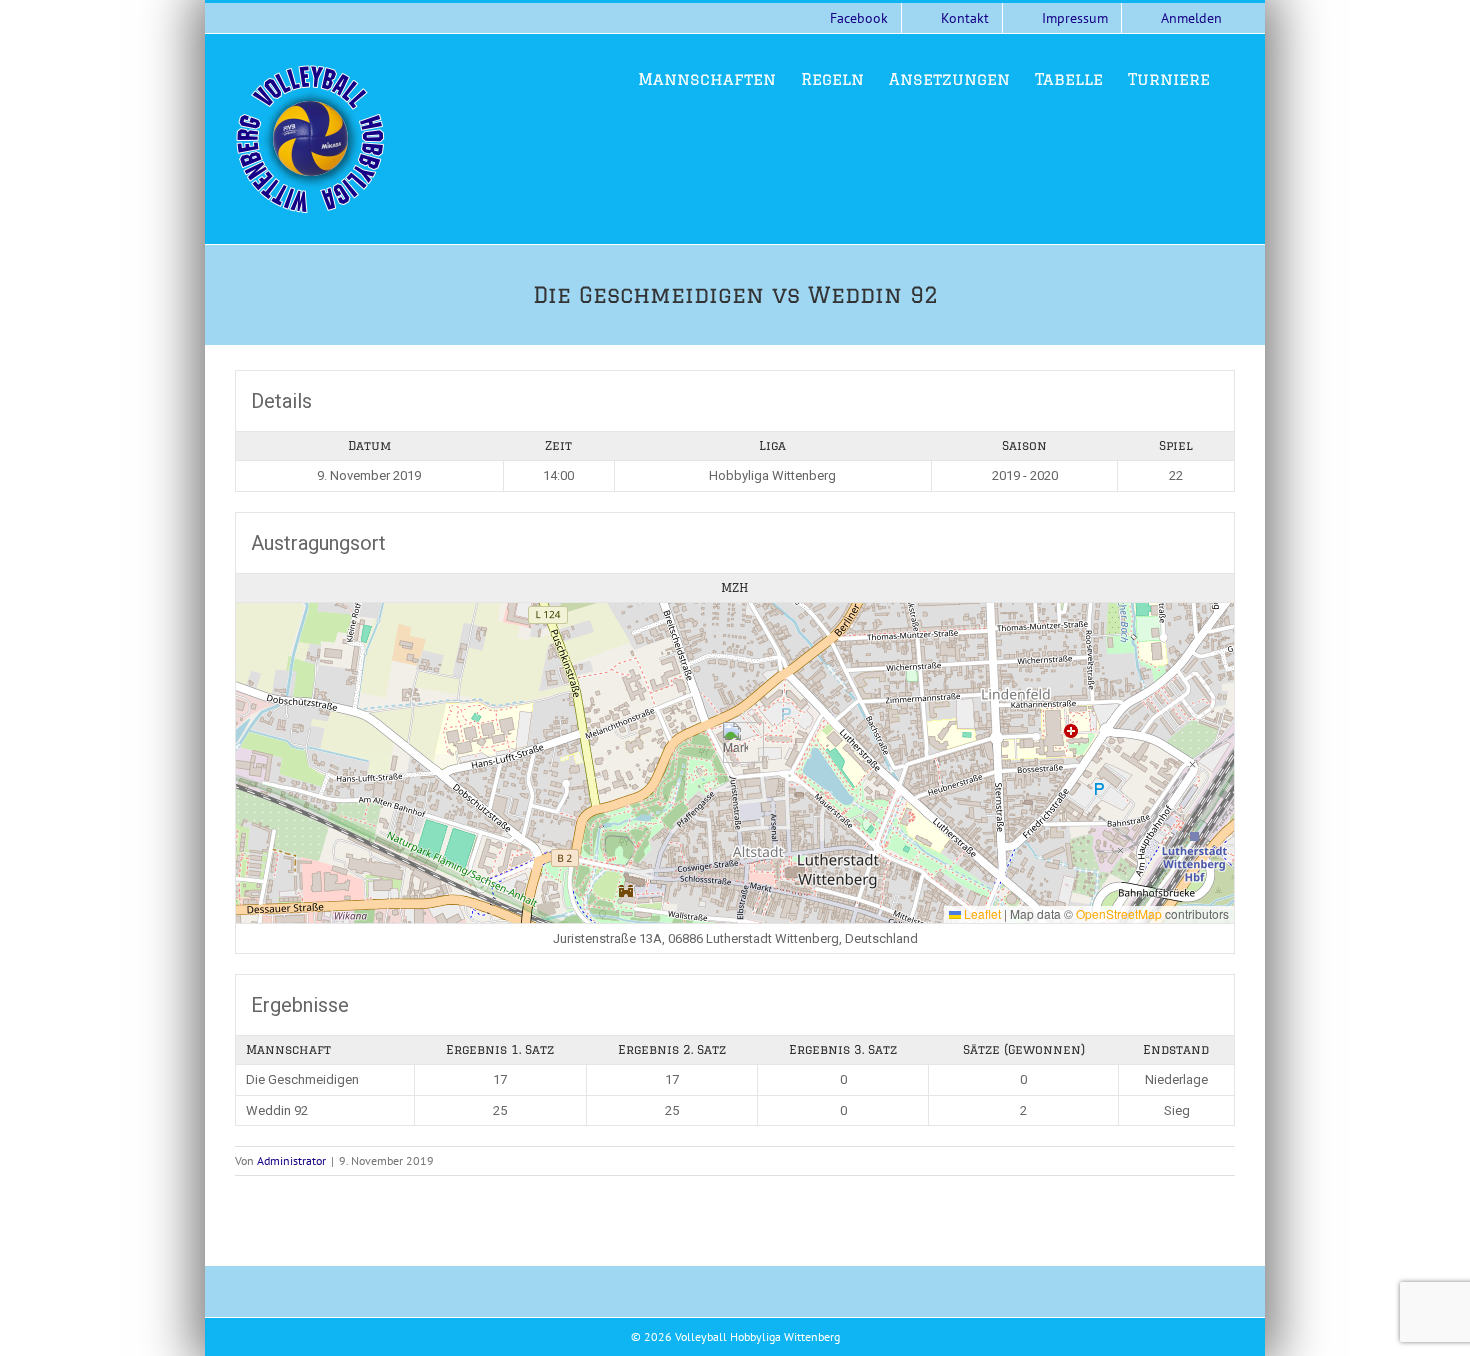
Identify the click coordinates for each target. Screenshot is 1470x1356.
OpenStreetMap (1119, 913)
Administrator (291, 1160)
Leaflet (981, 913)
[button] (735, 742)
